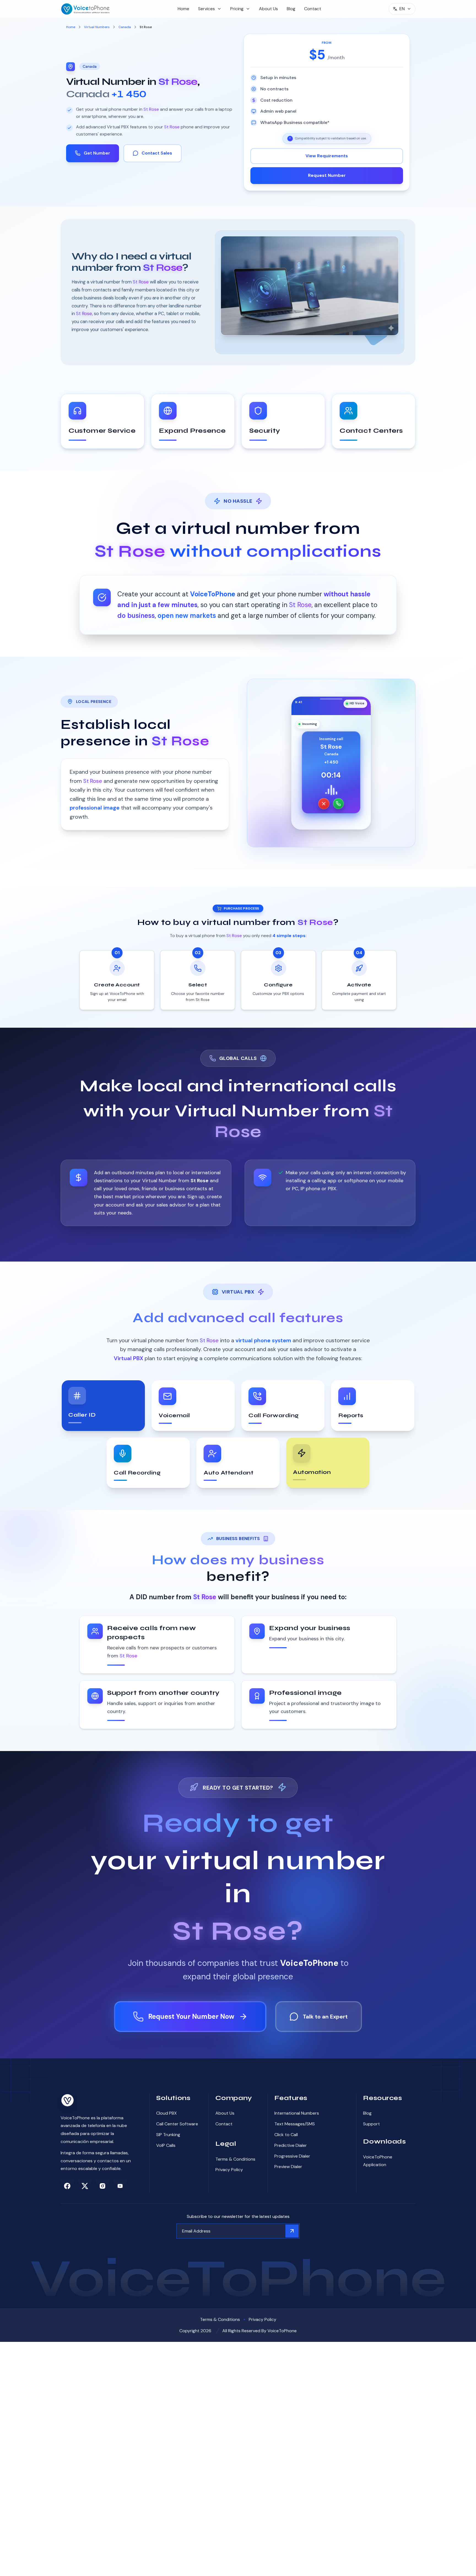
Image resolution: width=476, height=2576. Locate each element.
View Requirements (327, 156)
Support (371, 2124)
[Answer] (338, 804)
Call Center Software (177, 2124)
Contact (313, 9)
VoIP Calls (166, 2145)
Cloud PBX (167, 2113)
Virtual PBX (129, 1358)
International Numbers (297, 2113)
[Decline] (324, 804)
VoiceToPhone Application (378, 2161)
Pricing (237, 9)
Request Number (327, 175)
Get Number (97, 153)
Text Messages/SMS (295, 2124)
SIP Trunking (168, 2135)
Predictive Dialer (291, 2145)
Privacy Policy (229, 2170)
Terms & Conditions (235, 2159)
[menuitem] (183, 9)
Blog (291, 9)
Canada (125, 27)
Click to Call (286, 2135)
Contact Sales (157, 153)
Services (206, 9)
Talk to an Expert (325, 2017)
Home (183, 9)
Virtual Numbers (97, 27)
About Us (268, 9)
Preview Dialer (288, 2167)
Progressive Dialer (292, 2156)
